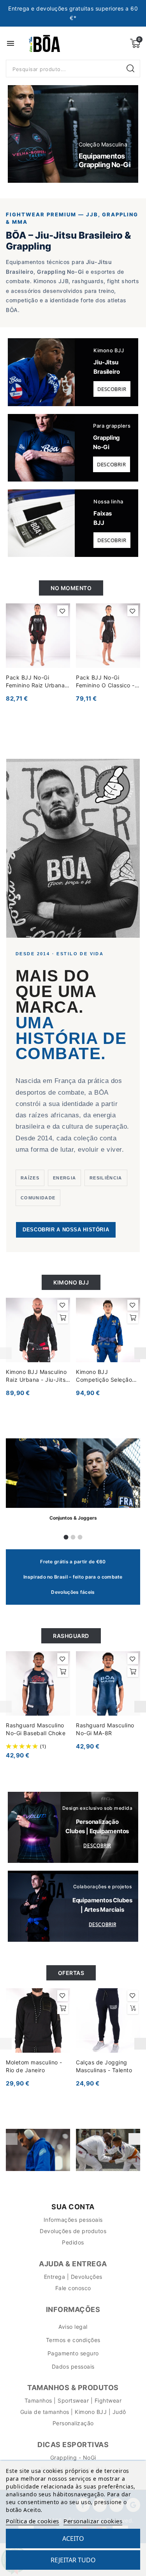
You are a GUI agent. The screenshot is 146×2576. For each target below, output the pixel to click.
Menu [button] (11, 43)
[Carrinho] (135, 43)
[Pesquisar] (131, 69)
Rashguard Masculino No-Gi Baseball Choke (36, 1729)
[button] (23, 134)
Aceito (73, 2539)
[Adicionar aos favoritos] (63, 611)
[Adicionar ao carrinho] (63, 1318)
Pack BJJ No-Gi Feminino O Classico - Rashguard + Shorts (105, 682)
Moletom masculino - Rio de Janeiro (34, 2066)
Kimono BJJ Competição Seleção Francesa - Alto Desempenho (104, 1376)
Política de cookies (33, 2521)
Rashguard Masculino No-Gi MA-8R (105, 1729)
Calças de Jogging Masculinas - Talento (104, 2066)
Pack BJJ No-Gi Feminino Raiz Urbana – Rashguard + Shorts (38, 682)
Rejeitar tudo (73, 2560)
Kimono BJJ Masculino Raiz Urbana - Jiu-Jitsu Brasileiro (37, 1376)
